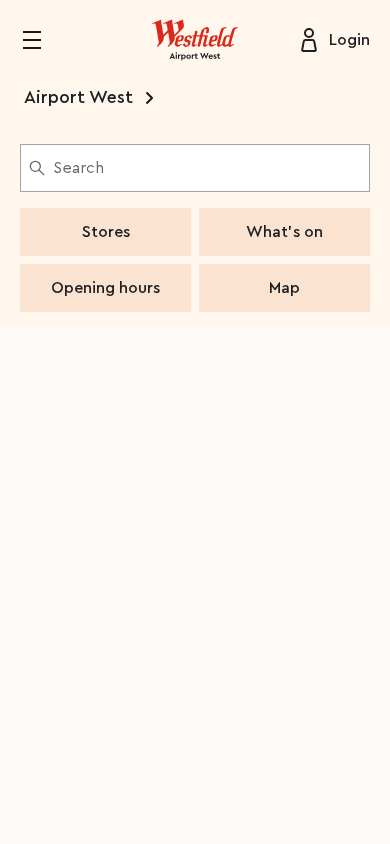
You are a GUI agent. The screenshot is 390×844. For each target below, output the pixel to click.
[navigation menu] (44, 40)
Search (78, 168)
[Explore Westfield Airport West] (195, 40)
